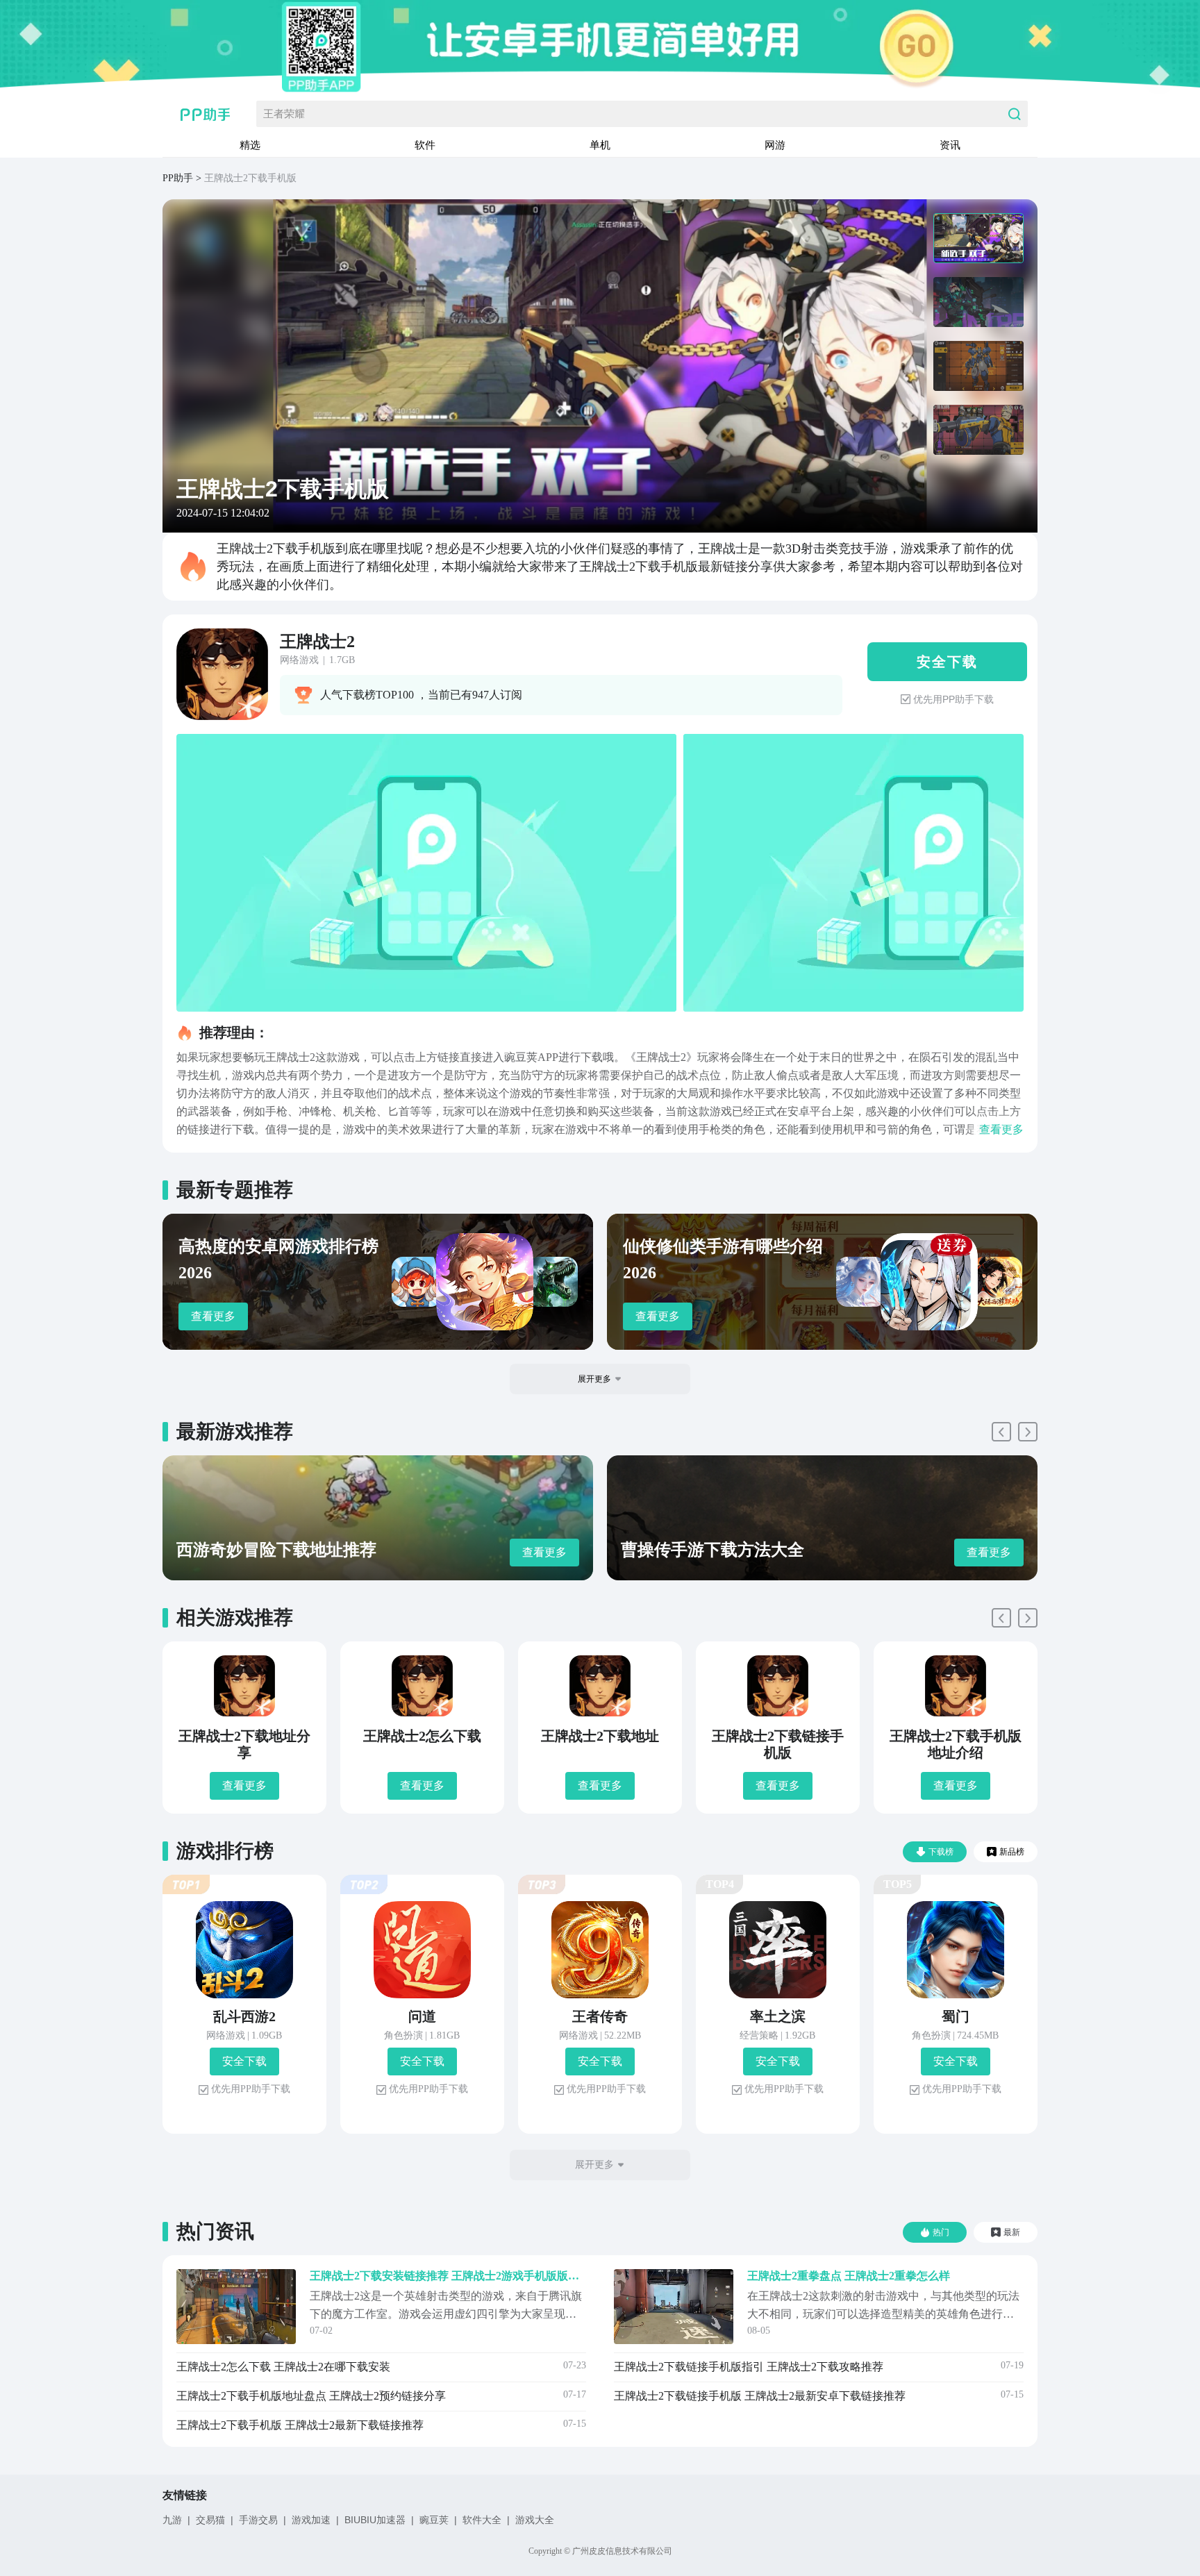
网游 (775, 145)
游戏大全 (535, 2520)
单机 (600, 145)
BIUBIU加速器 (375, 2520)
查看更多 (213, 1316)
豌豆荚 (434, 2520)
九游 (172, 2520)
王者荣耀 (284, 114)
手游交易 (258, 2520)
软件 (425, 145)
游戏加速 (311, 2520)
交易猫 (210, 2520)
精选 (250, 145)
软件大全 (482, 2520)
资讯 (950, 145)
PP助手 (178, 178)
